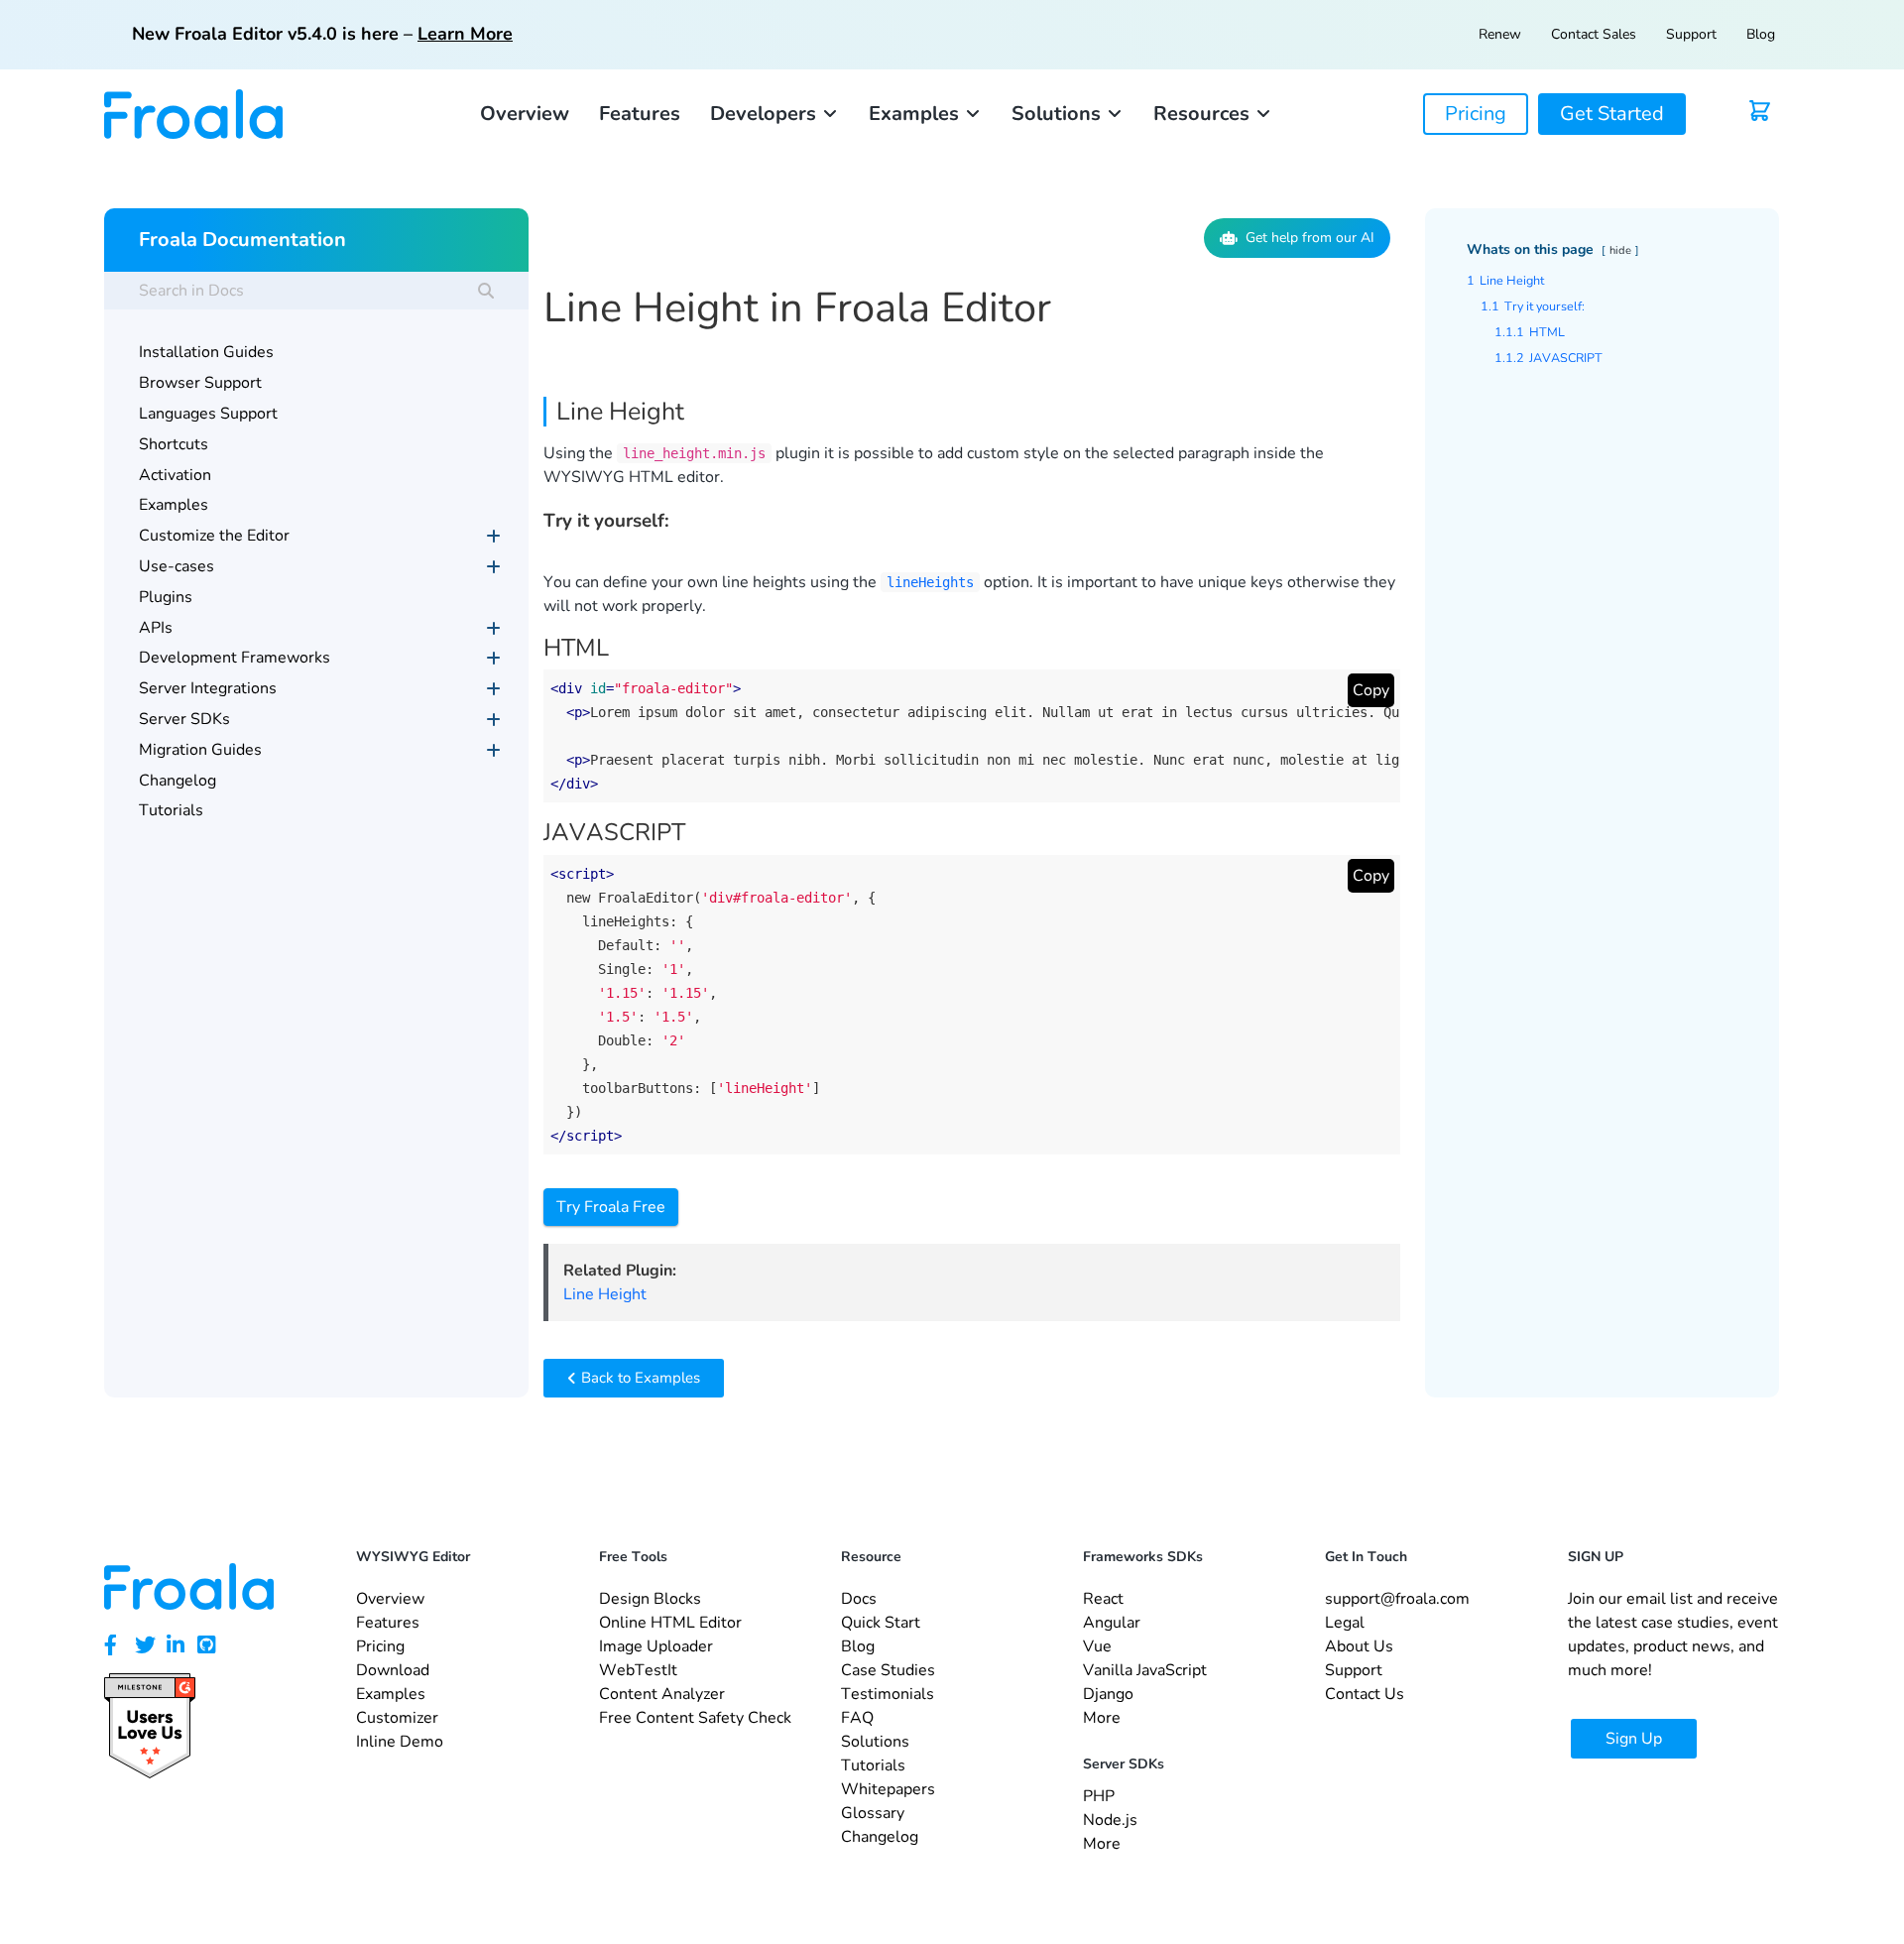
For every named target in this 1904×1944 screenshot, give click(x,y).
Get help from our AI (1310, 238)
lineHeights (930, 582)
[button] (774, 114)
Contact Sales (1594, 34)
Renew (1500, 34)
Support (1691, 34)
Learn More (465, 34)
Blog (1761, 34)
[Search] (486, 291)
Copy (1371, 690)
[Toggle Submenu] (494, 536)
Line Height (605, 1294)
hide (1620, 250)
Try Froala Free (611, 1207)
